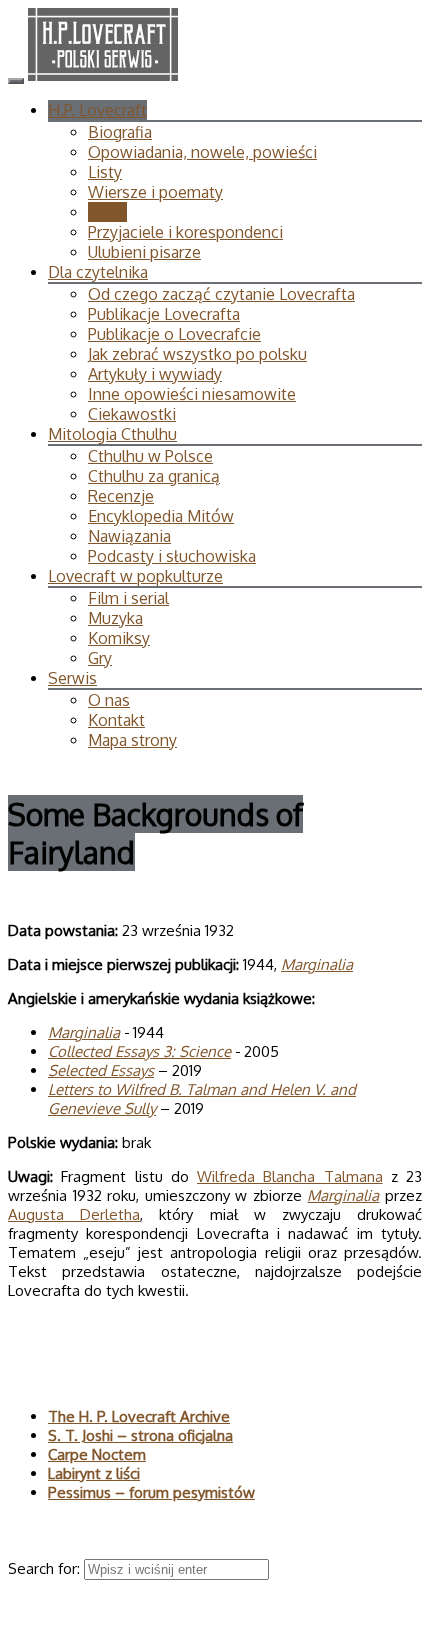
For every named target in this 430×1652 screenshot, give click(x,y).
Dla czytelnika (98, 272)
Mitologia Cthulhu (112, 434)
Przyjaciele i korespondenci (185, 232)
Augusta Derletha (74, 1214)
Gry (100, 658)
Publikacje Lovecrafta (164, 314)
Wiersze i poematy (155, 192)
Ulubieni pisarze (144, 252)
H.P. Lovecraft (97, 110)
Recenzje (121, 496)
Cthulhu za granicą (154, 476)
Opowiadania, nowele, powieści (202, 152)
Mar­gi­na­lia (317, 964)
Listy (105, 172)
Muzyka (115, 618)
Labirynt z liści (94, 1473)
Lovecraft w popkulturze (135, 576)
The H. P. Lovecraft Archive (139, 1416)
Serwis (72, 678)
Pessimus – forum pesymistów (151, 1492)
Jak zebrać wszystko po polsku (197, 354)
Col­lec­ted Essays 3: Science (139, 1051)
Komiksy (119, 638)
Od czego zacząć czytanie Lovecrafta (221, 294)
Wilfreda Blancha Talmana (290, 1176)
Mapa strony (132, 740)
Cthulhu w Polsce (150, 456)
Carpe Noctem (97, 1454)
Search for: (46, 1568)
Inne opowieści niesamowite (192, 394)
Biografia (120, 132)
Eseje (107, 212)
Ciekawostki (132, 414)
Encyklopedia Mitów (161, 516)
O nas (109, 700)
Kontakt (116, 720)
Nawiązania (129, 536)
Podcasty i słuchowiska (172, 556)
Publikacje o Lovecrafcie (174, 334)
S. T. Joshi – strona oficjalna (140, 1435)
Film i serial (128, 598)
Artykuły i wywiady (155, 374)
